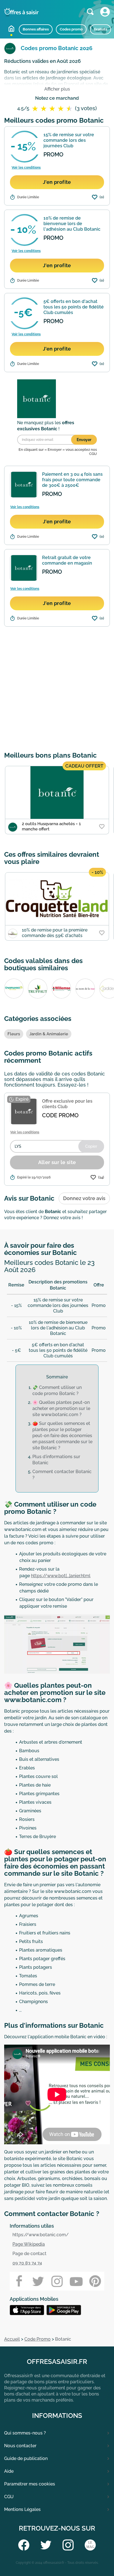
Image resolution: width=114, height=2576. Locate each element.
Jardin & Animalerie (49, 1034)
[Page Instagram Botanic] (57, 2281)
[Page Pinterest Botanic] (95, 2281)
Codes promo (71, 29)
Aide (9, 2471)
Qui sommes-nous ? (25, 2433)
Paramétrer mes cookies (30, 2484)
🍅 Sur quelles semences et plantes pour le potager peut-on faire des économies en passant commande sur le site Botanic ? (62, 1436)
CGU (9, 2497)
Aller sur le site (57, 1162)
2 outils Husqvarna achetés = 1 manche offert (51, 826)
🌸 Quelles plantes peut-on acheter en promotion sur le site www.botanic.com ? (61, 1408)
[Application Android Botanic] (28, 2310)
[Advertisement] (57, 688)
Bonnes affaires (36, 29)
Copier (91, 1146)
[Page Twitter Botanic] (38, 2281)
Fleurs (14, 1034)
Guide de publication (26, 2458)
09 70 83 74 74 (27, 2263)
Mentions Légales (22, 2509)
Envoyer (84, 440)
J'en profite (57, 182)
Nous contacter (20, 2446)
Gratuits (100, 29)
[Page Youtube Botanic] (76, 2281)
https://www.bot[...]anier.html (61, 1576)
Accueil (11, 29)
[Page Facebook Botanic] (19, 2281)
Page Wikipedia (29, 2244)
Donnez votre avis (84, 1198)
